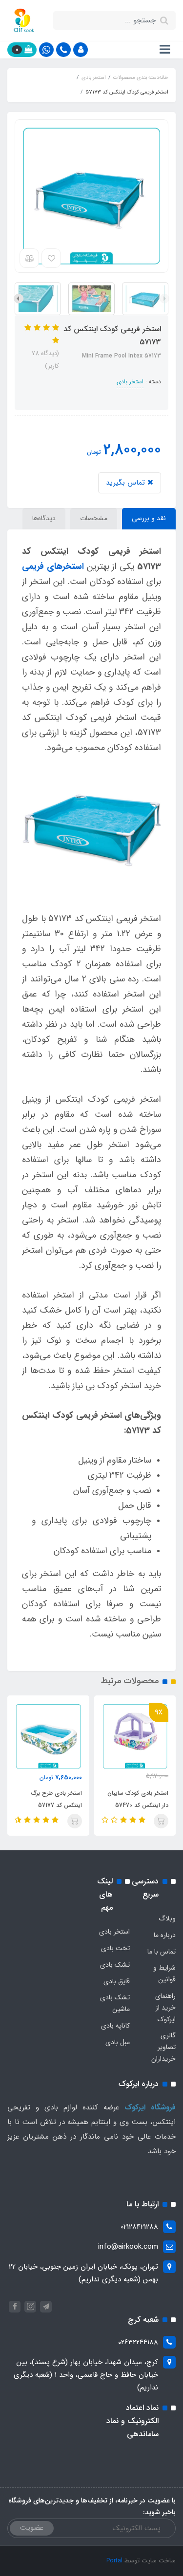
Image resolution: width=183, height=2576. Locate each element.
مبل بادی (118, 2042)
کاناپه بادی (115, 2026)
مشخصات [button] (94, 518)
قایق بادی (117, 1981)
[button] (81, 50)
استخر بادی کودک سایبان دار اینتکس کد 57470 (138, 1799)
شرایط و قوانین (164, 1974)
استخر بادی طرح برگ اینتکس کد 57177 (57, 1799)
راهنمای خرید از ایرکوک (165, 2008)
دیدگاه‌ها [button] (44, 518)
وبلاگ (167, 1918)
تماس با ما (162, 1952)
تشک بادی (115, 1965)
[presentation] (164, 299)
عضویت (32, 2528)
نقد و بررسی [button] (149, 518)
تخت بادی (115, 1948)
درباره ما (165, 1935)
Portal (114, 2561)
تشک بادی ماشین (115, 2003)
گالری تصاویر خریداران (163, 2047)
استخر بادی (130, 382)
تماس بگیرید (127, 483)
